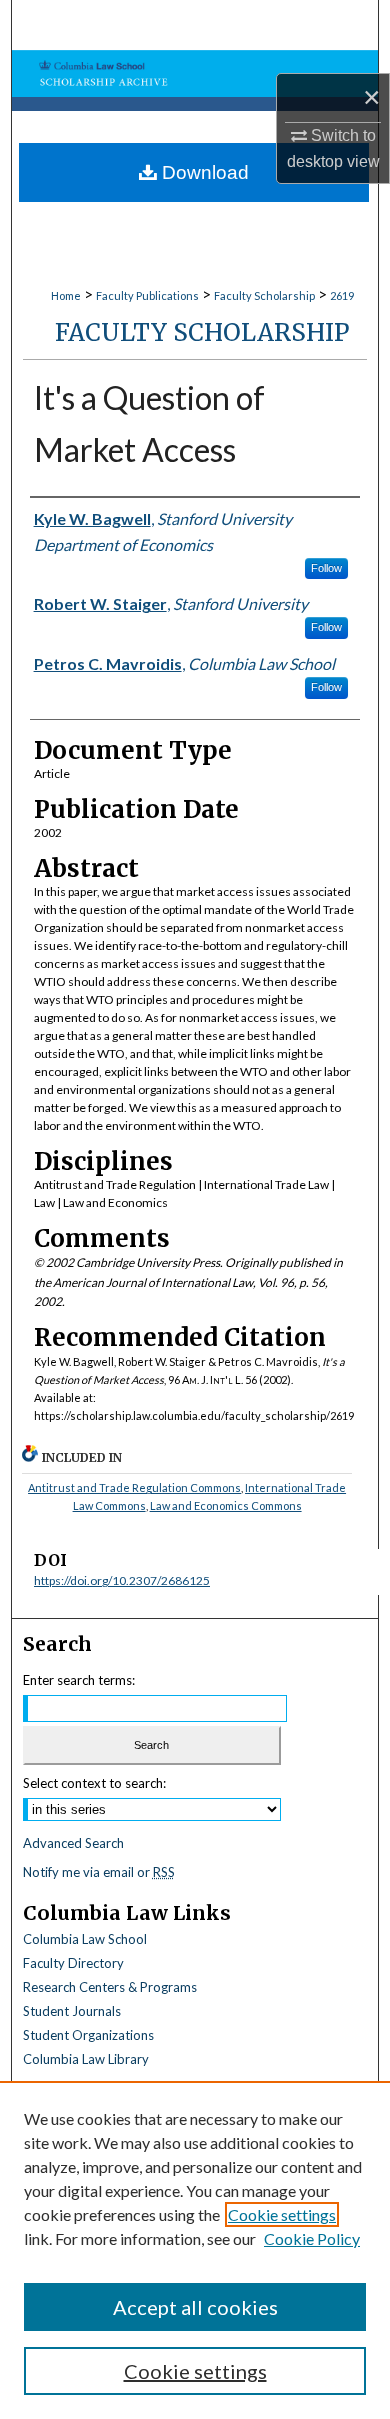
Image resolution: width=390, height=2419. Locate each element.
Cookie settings (282, 2214)
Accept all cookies (195, 2307)
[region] (195, 2250)
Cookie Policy (312, 2238)
